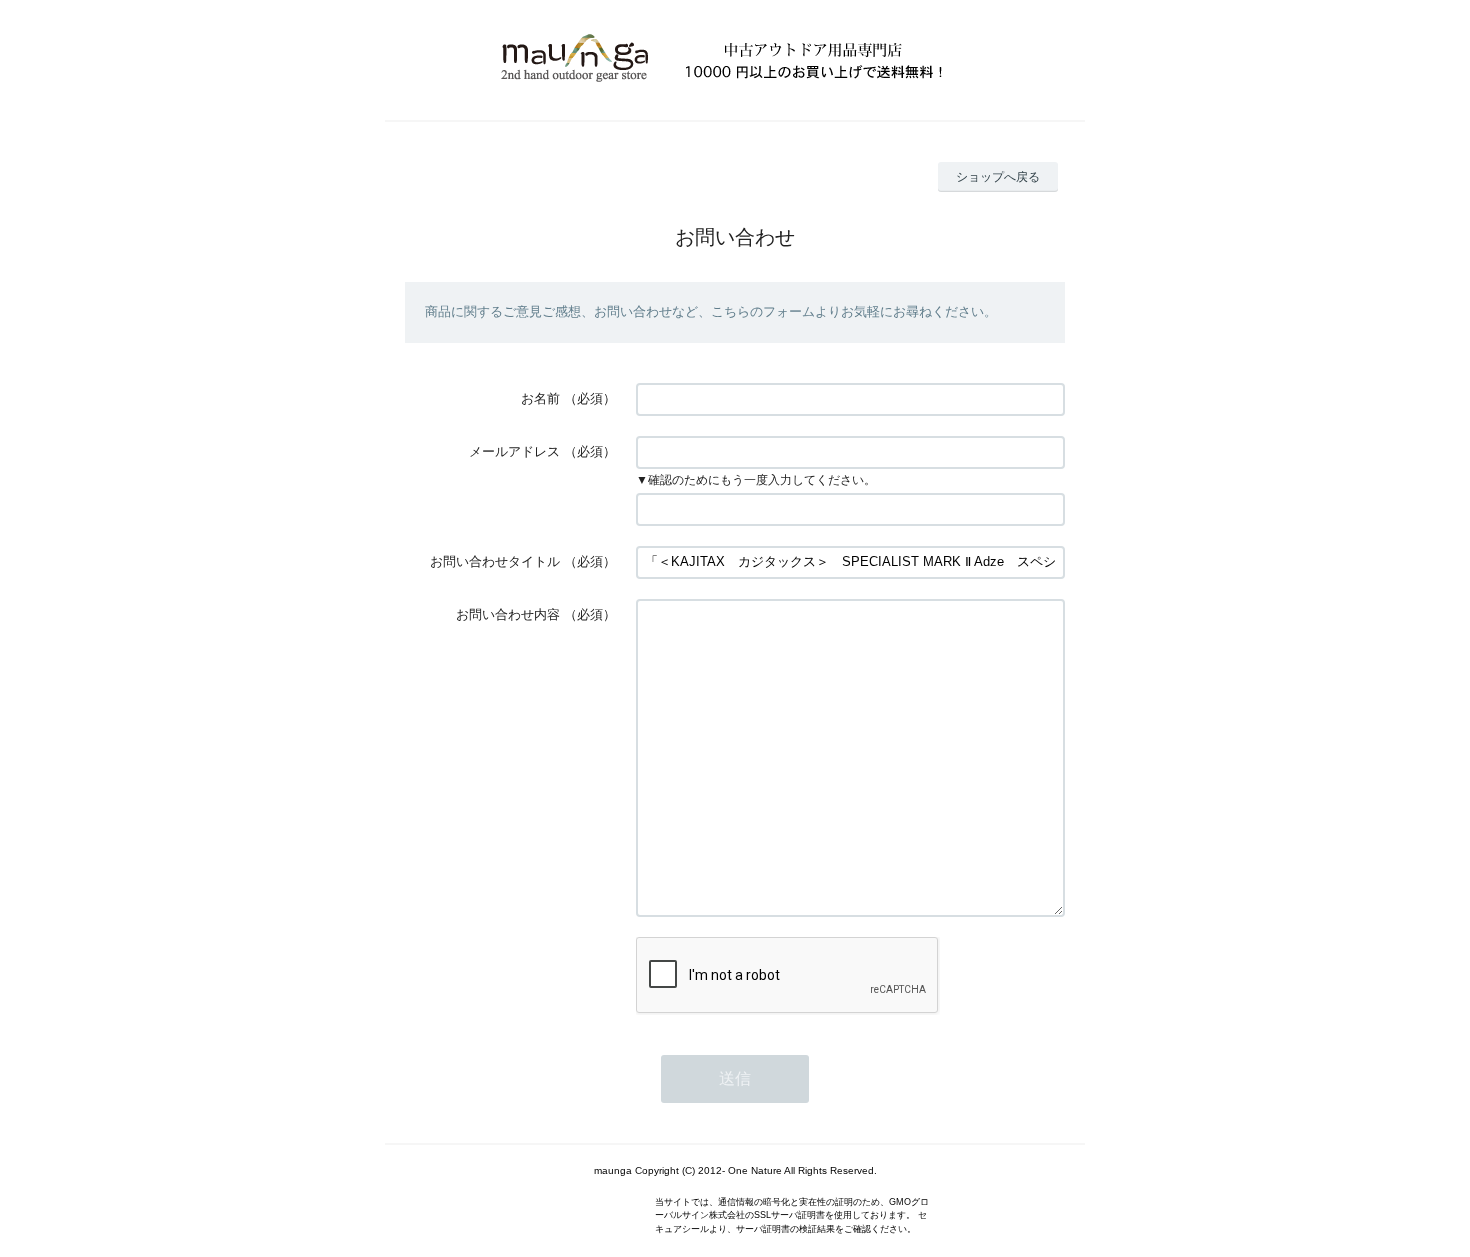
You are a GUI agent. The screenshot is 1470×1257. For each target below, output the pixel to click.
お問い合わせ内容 (508, 614)
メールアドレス (514, 451)
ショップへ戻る (998, 177)
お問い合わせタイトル (495, 561)
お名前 (540, 398)
